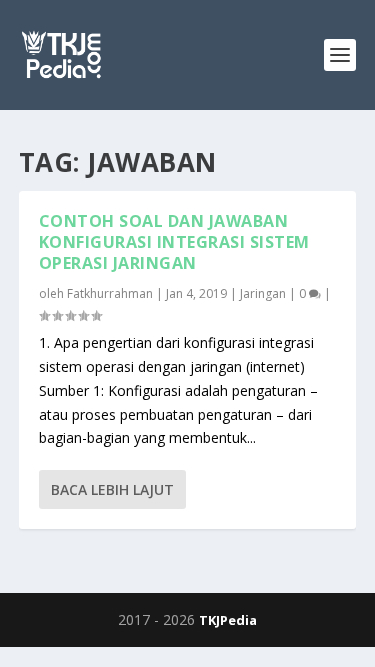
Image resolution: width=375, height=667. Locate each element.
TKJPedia (228, 620)
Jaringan (263, 293)
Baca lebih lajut (112, 489)
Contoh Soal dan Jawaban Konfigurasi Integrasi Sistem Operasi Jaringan (174, 242)
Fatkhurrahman (110, 293)
